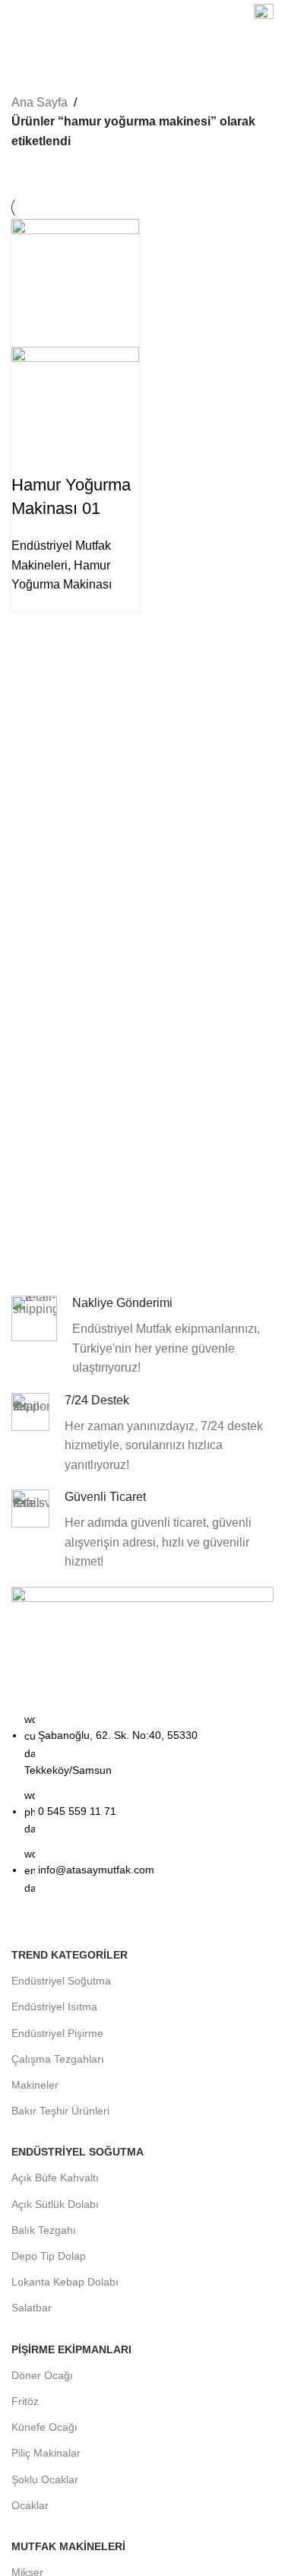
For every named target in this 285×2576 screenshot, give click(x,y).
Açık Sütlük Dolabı (55, 2204)
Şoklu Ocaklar (45, 2479)
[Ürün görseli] (75, 409)
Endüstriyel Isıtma (54, 2007)
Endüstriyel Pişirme (57, 2033)
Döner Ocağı (42, 2375)
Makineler (35, 2085)
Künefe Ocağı (44, 2427)
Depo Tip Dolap (49, 2256)
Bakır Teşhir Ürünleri (60, 2111)
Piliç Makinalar (46, 2453)
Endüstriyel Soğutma (61, 1981)
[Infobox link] (264, 16)
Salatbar (32, 2308)
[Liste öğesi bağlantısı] (142, 1811)
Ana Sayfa (40, 102)
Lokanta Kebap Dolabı (65, 2282)
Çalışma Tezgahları (58, 2059)
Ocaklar (30, 2505)
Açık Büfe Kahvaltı (55, 2178)
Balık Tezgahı (44, 2230)
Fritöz (25, 2401)
